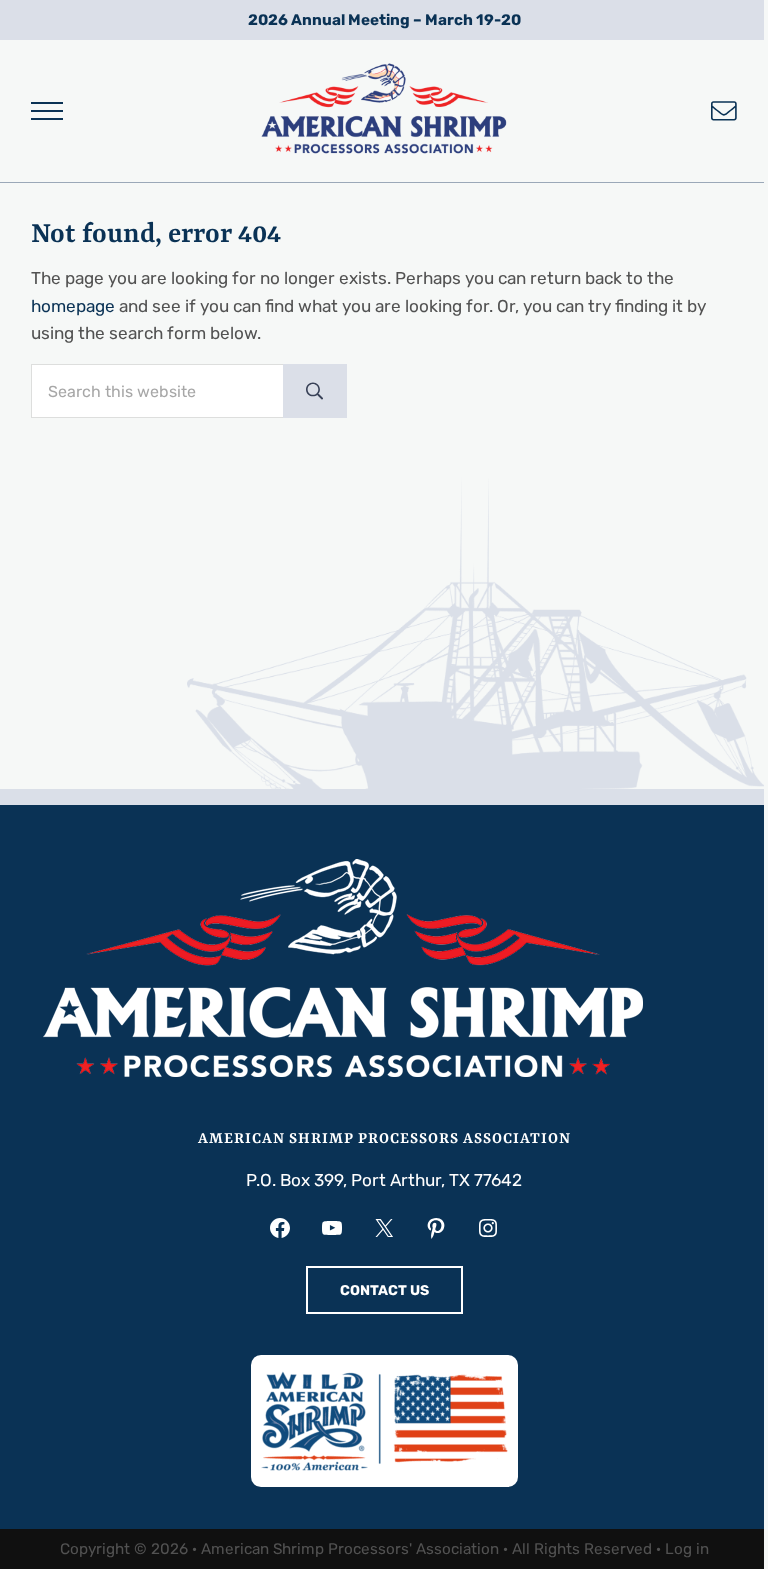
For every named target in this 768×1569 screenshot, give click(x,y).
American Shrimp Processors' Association (350, 1549)
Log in (687, 1549)
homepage (73, 306)
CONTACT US (384, 1290)
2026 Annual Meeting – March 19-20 (384, 20)
